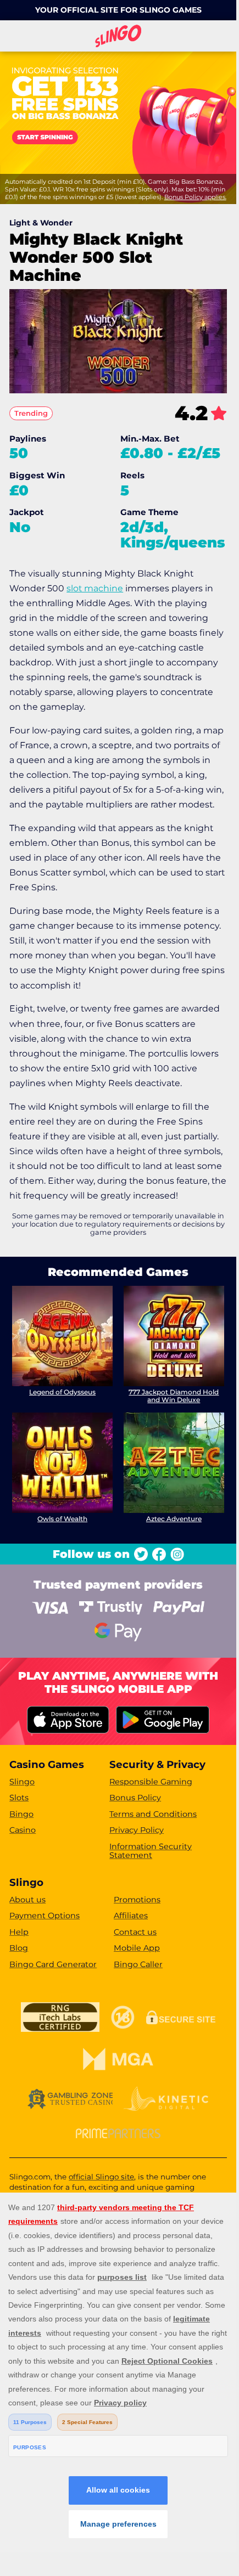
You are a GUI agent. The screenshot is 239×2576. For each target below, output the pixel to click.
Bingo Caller (138, 1964)
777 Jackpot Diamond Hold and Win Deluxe (174, 1396)
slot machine (95, 588)
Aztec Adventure (174, 1519)
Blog (19, 1948)
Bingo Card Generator (53, 1964)
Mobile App (137, 1948)
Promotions (137, 1900)
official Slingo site (101, 2177)
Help (19, 1932)
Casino (23, 1830)
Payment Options (45, 1916)
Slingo (22, 1782)
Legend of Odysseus (62, 1392)
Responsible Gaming (151, 1782)
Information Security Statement (151, 1851)
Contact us (135, 1932)
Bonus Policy (135, 1798)
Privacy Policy (137, 1830)
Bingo (21, 1814)
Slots (19, 1798)
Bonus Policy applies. (195, 197)
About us (27, 1900)
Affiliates (131, 1916)
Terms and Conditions (153, 1814)
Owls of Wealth (62, 1519)
